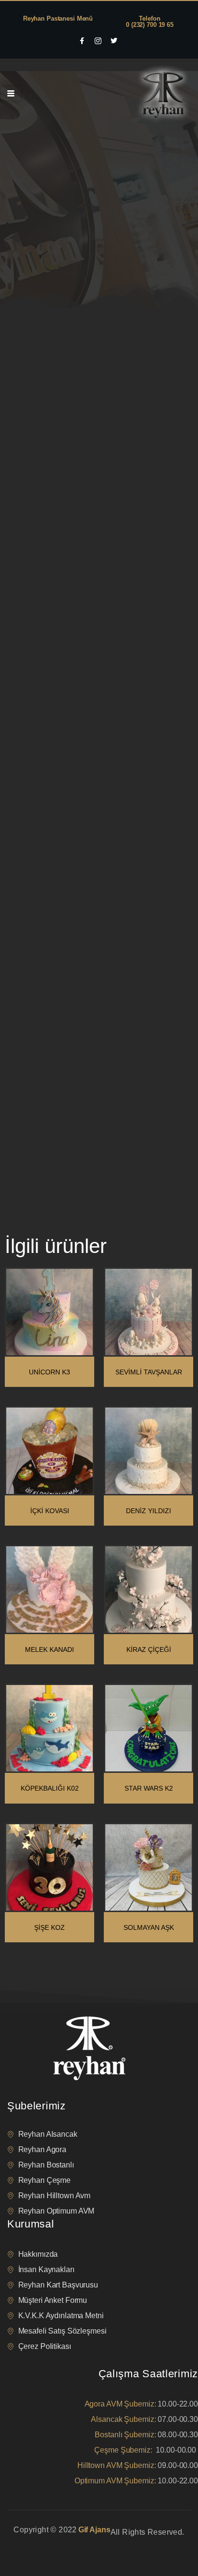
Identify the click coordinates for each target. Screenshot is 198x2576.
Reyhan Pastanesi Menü (58, 18)
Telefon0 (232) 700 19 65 (150, 22)
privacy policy (25, 2544)
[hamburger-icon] (11, 94)
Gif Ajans (94, 2530)
